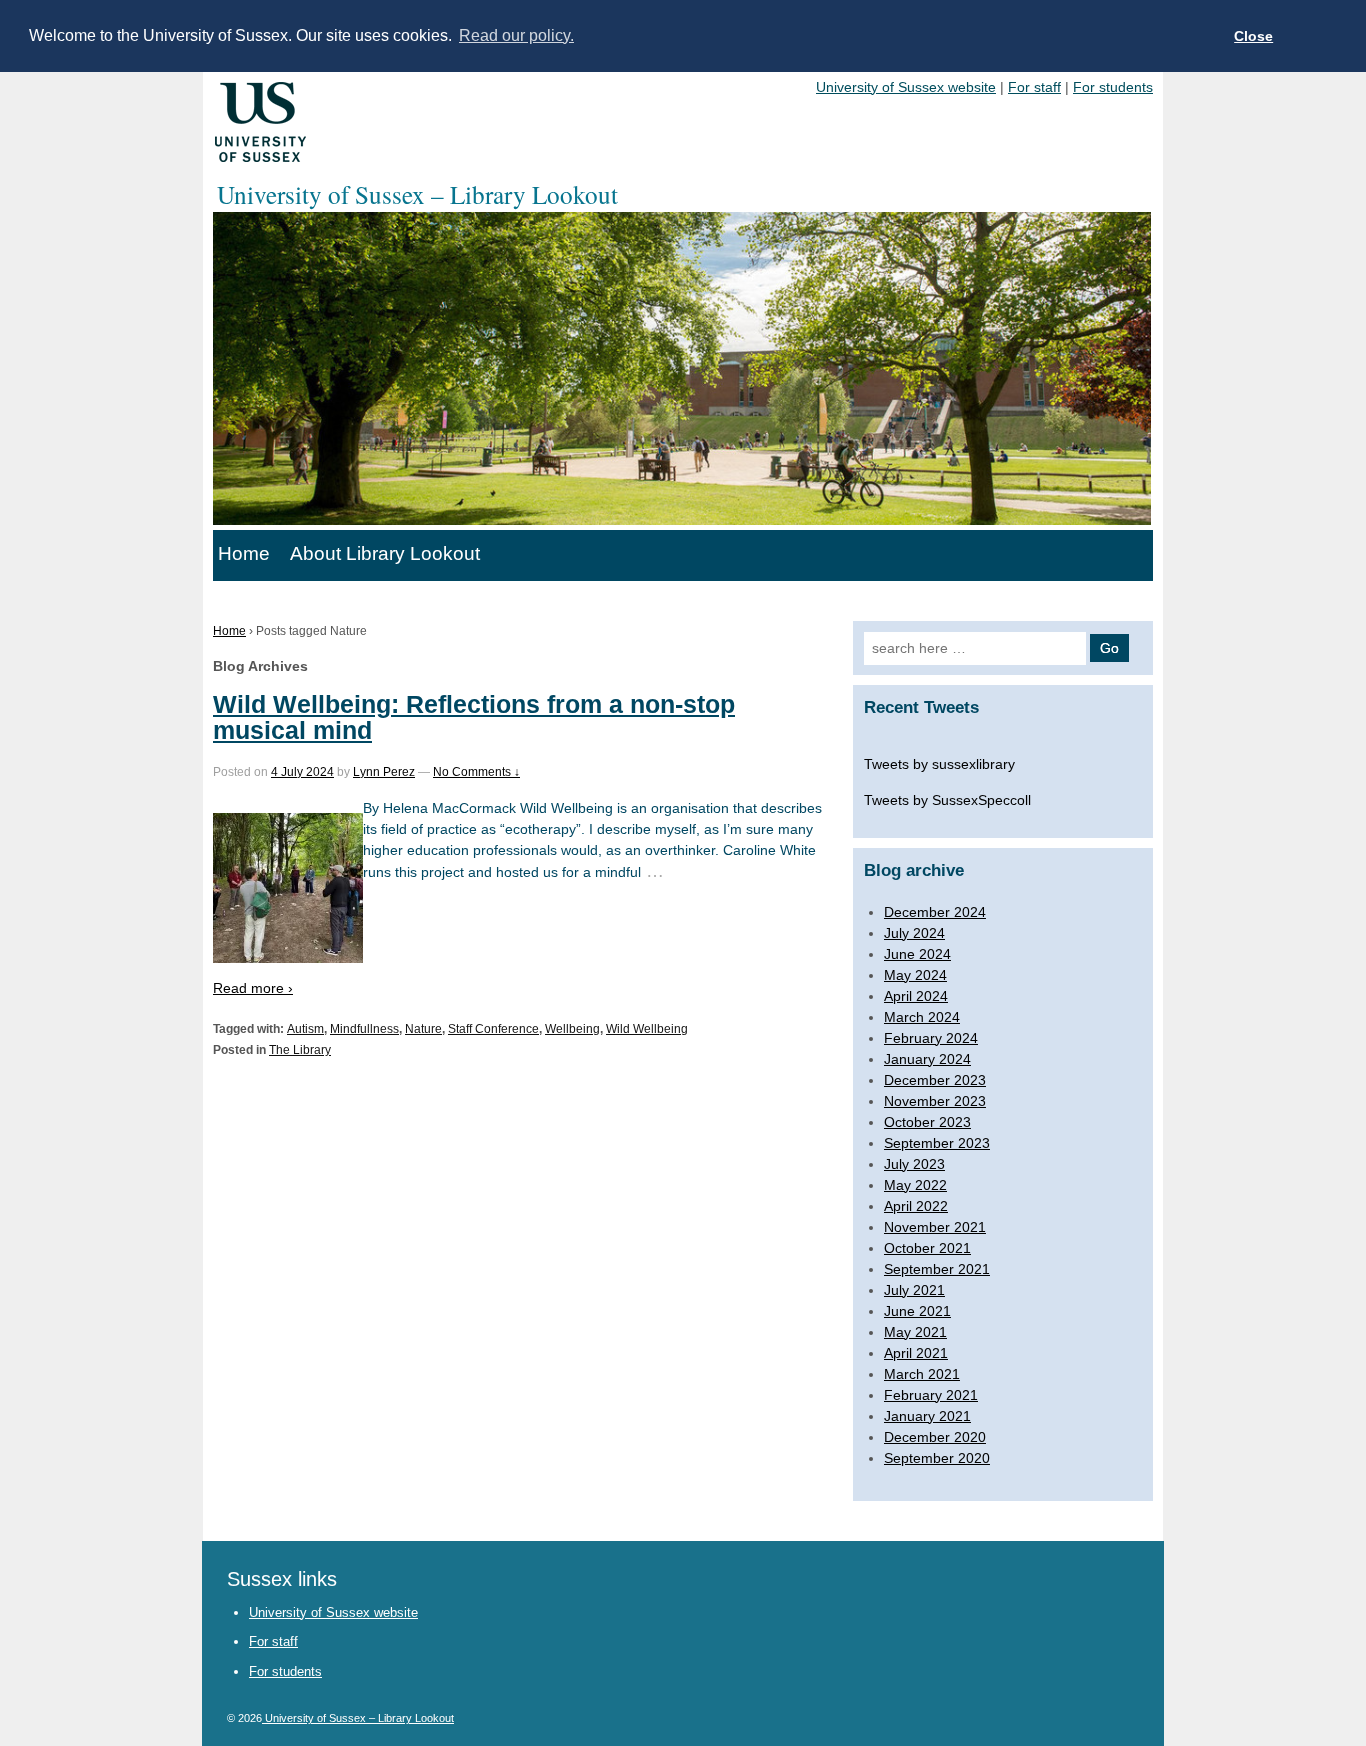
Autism (305, 1029)
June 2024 (917, 954)
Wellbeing (572, 1029)
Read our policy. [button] (516, 35)
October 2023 (927, 1122)
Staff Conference (493, 1029)
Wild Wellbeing (647, 1029)
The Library (300, 1050)
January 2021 (927, 1416)
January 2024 (927, 1059)
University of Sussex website (906, 87)
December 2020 (935, 1437)
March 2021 (922, 1374)
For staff (1034, 87)
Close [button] (1253, 36)
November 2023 (935, 1101)
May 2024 (915, 975)
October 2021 (927, 1248)
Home (244, 553)
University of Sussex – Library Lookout (358, 1718)
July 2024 (914, 933)
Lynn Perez (384, 772)
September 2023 (937, 1143)
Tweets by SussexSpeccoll (947, 800)
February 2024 (931, 1038)
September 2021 (937, 1269)
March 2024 (922, 1017)
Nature (423, 1029)
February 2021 (931, 1395)
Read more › (253, 988)
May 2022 (915, 1185)
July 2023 (914, 1164)
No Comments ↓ (476, 772)
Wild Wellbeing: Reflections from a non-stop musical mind (474, 716)
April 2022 (916, 1206)
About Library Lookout (385, 553)
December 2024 (935, 912)
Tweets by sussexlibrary (939, 764)
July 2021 (914, 1290)
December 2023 (935, 1080)
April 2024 (916, 996)
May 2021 (915, 1332)
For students (1113, 87)
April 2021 (916, 1353)
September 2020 (937, 1458)
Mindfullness (364, 1029)
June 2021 (917, 1311)
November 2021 (935, 1227)
